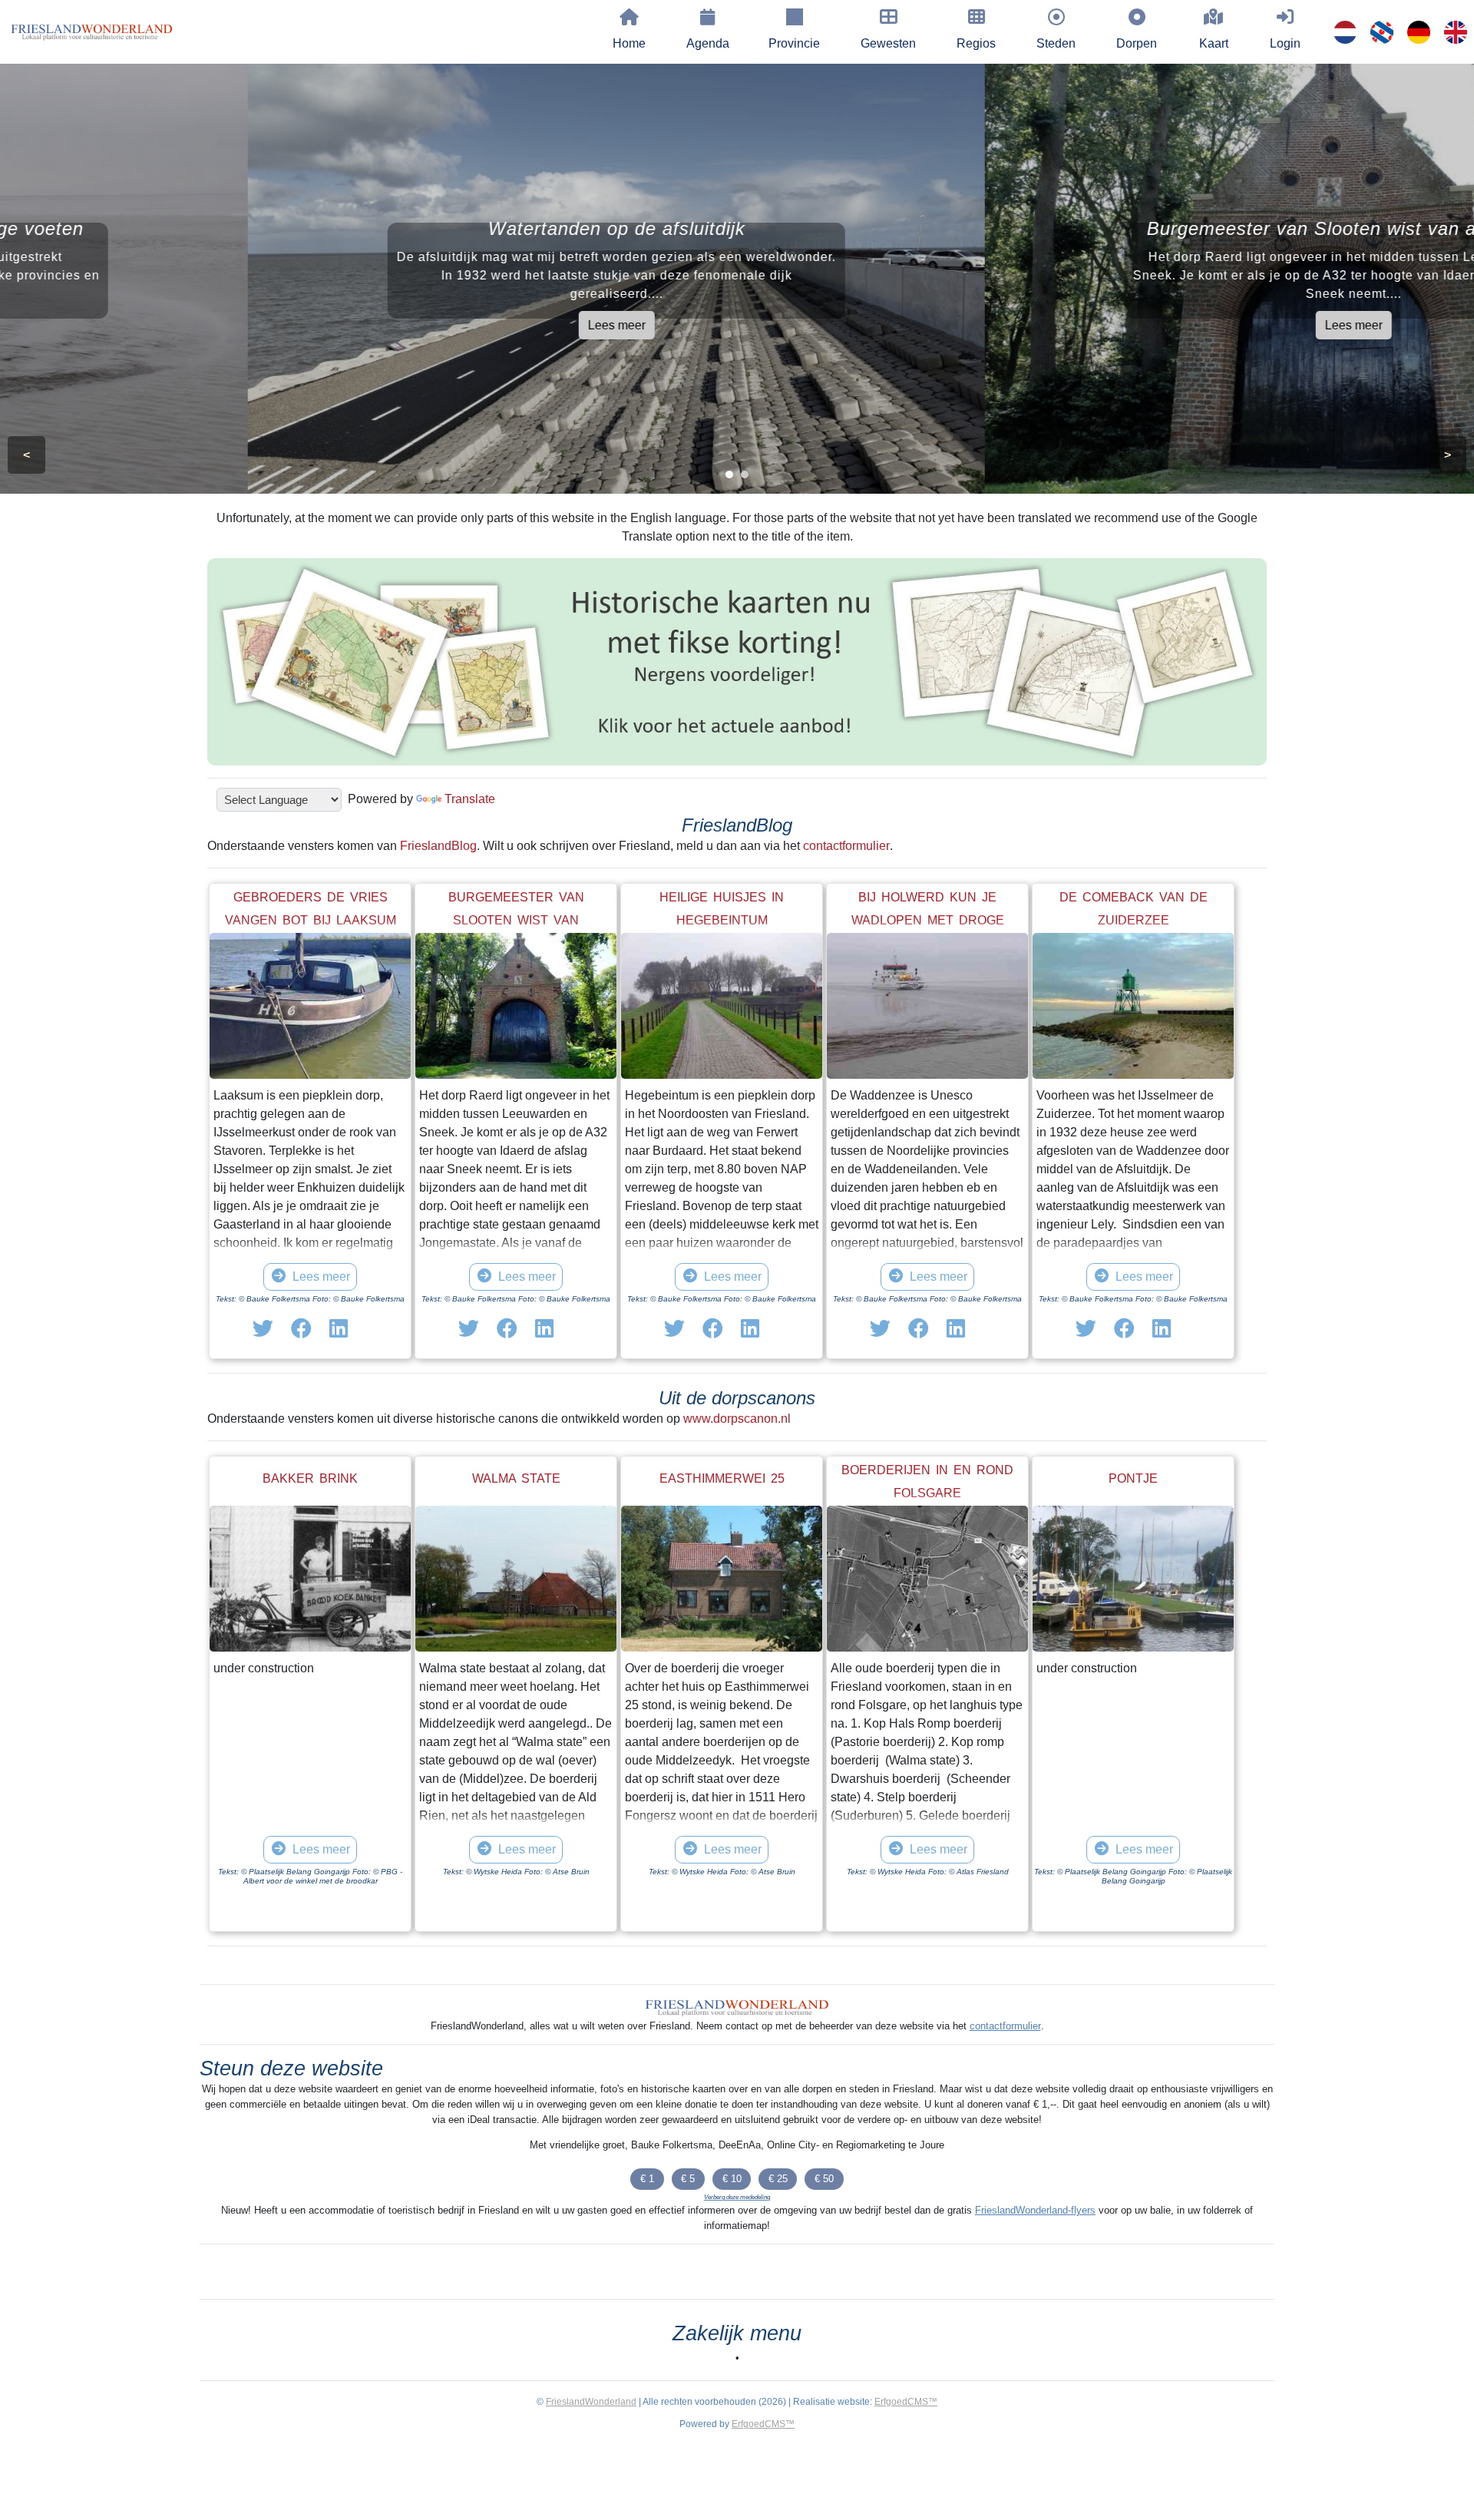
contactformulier (846, 846)
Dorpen (1137, 43)
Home (629, 43)
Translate (470, 799)
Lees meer (369, 325)
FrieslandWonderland (591, 2402)
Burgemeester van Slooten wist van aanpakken (516, 920)
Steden (1056, 43)
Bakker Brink (310, 1478)
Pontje (1133, 1478)
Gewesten (888, 43)
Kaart (1214, 43)
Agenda (708, 43)
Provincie (794, 43)
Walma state (516, 1478)
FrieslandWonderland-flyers (1035, 2210)
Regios (976, 43)
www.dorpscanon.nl (737, 1419)
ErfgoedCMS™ (906, 2402)
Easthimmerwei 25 (722, 1478)
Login (1285, 43)
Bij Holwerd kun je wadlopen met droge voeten (928, 920)
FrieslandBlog (438, 846)
